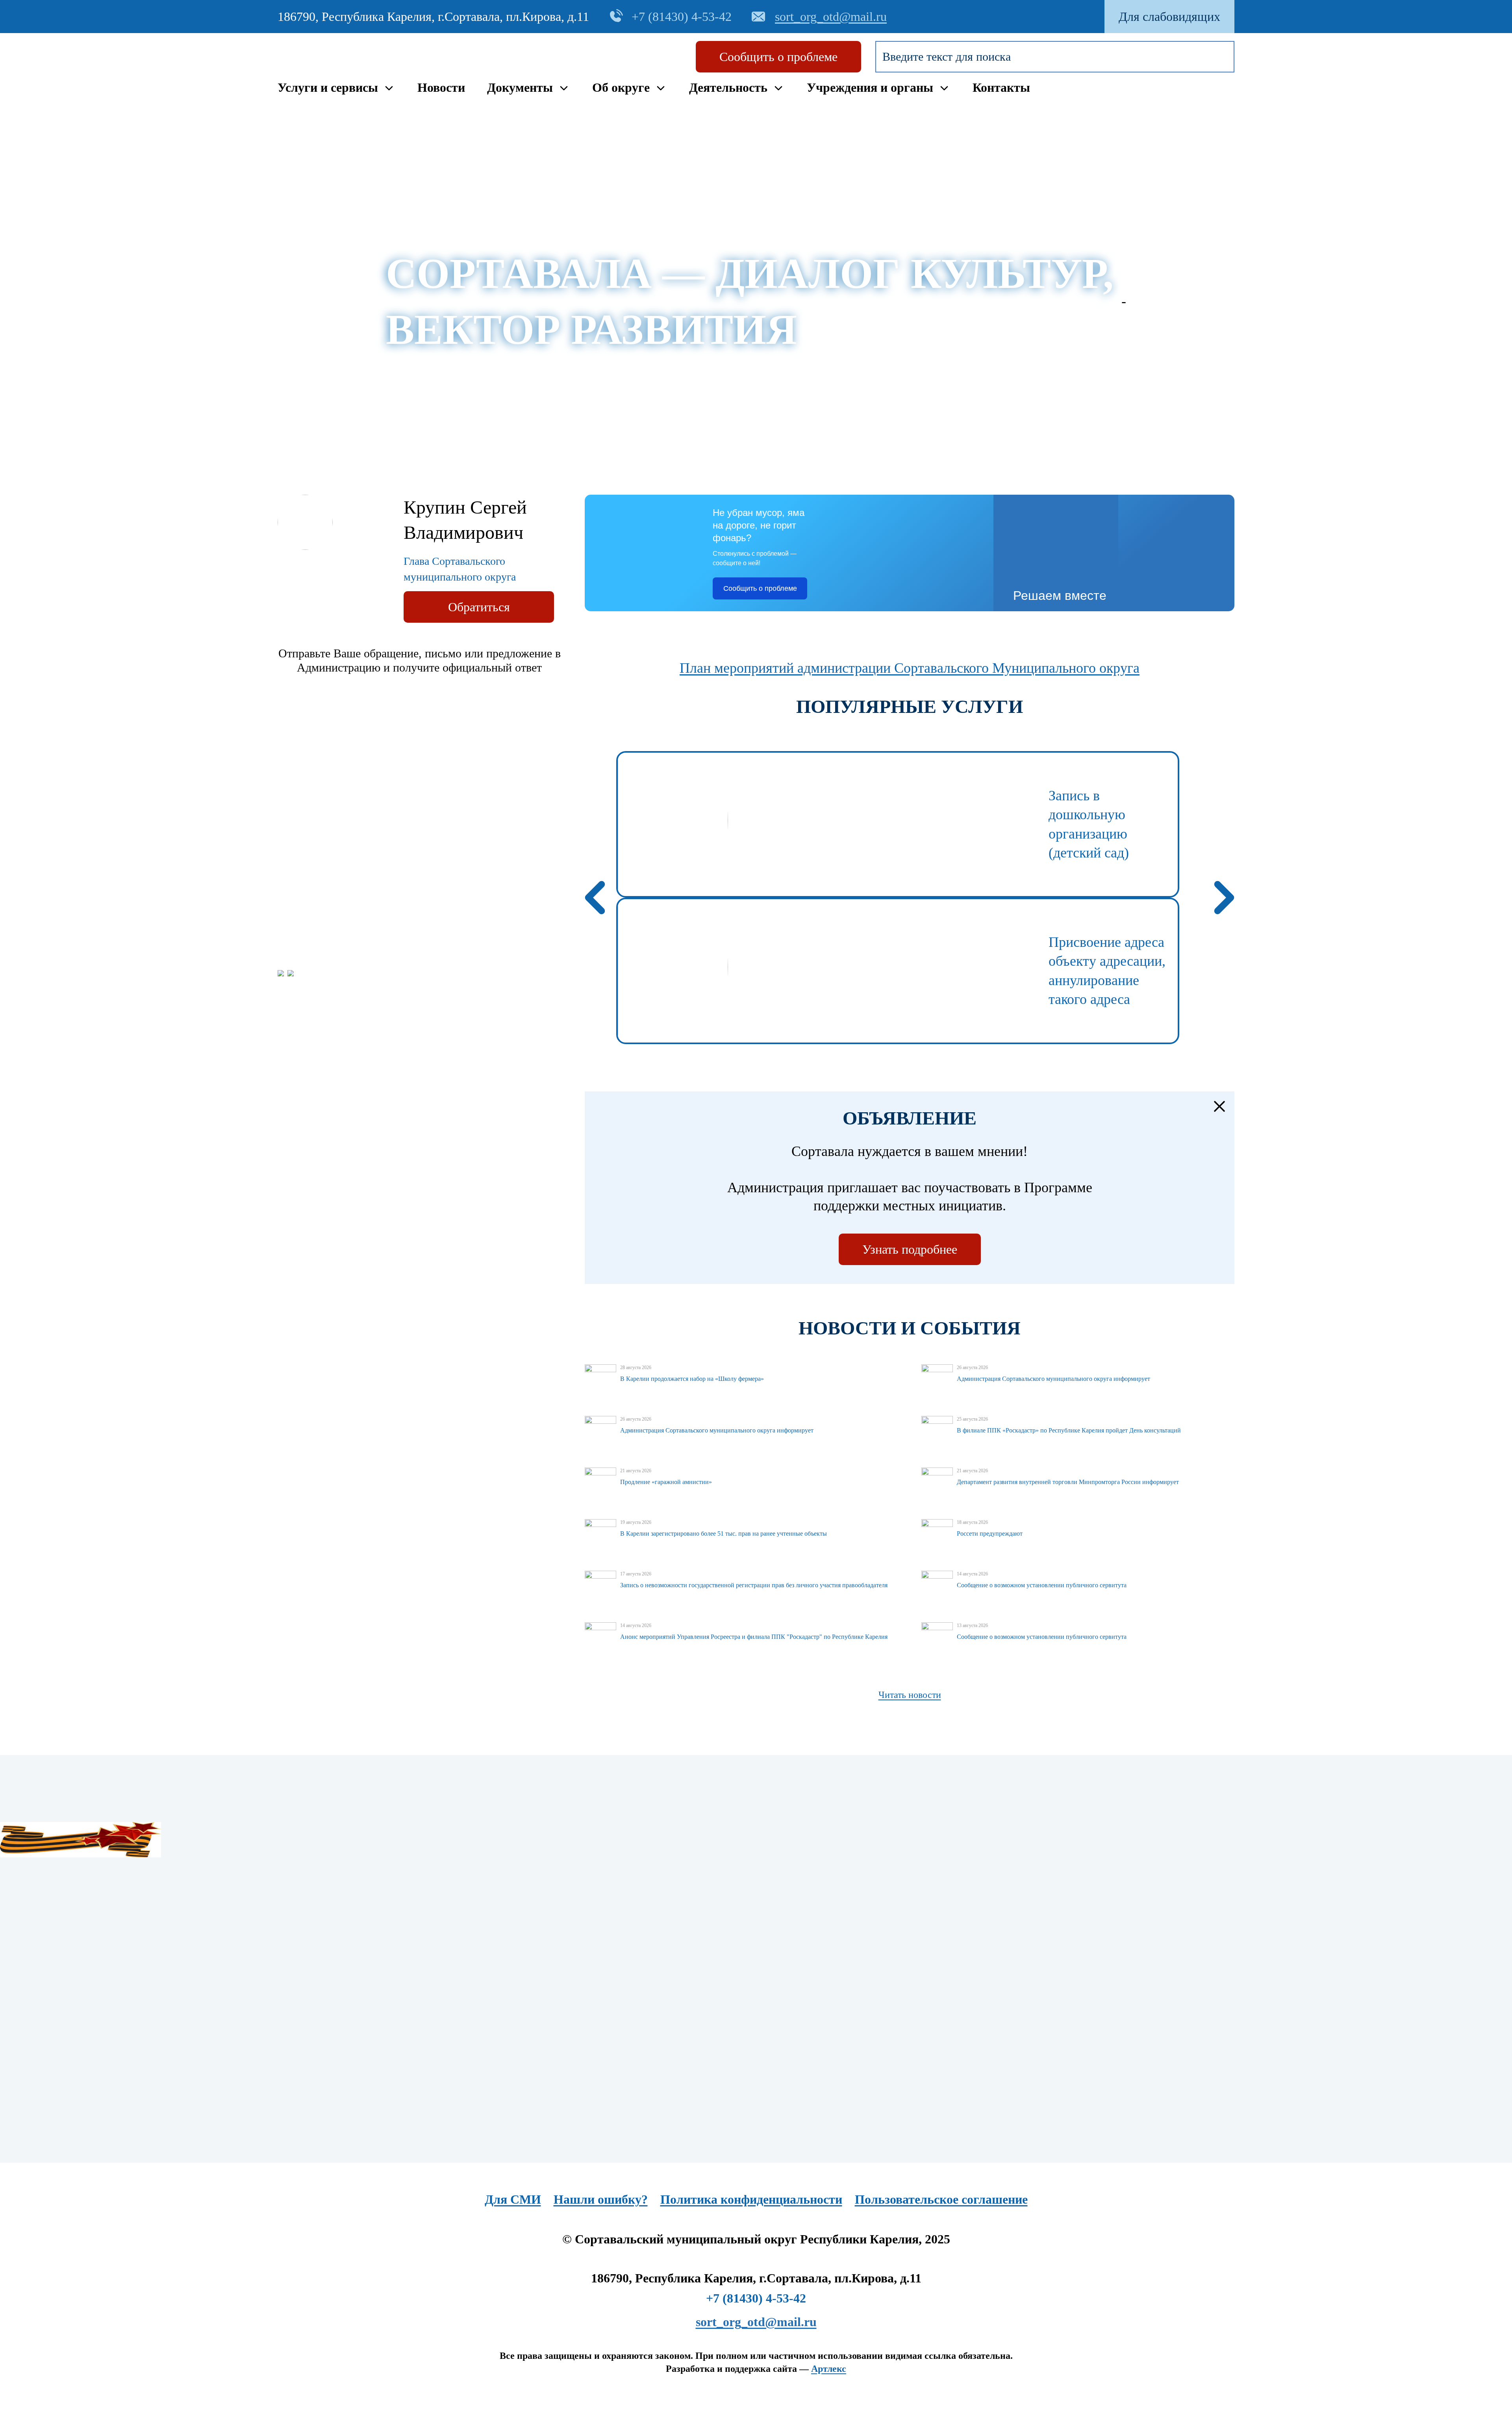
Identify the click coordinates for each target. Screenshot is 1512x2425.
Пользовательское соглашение (941, 2199)
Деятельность (728, 87)
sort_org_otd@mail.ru (756, 2322)
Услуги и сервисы (328, 87)
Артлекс (829, 2369)
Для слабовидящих (1169, 17)
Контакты (1001, 87)
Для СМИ (513, 2199)
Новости (441, 87)
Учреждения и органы (870, 87)
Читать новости (910, 1695)
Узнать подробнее (910, 1249)
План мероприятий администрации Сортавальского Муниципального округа (910, 668)
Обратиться (479, 607)
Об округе (621, 87)
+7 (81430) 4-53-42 (756, 2298)
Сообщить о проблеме (778, 57)
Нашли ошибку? (601, 2199)
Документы (520, 87)
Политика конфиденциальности (751, 2199)
